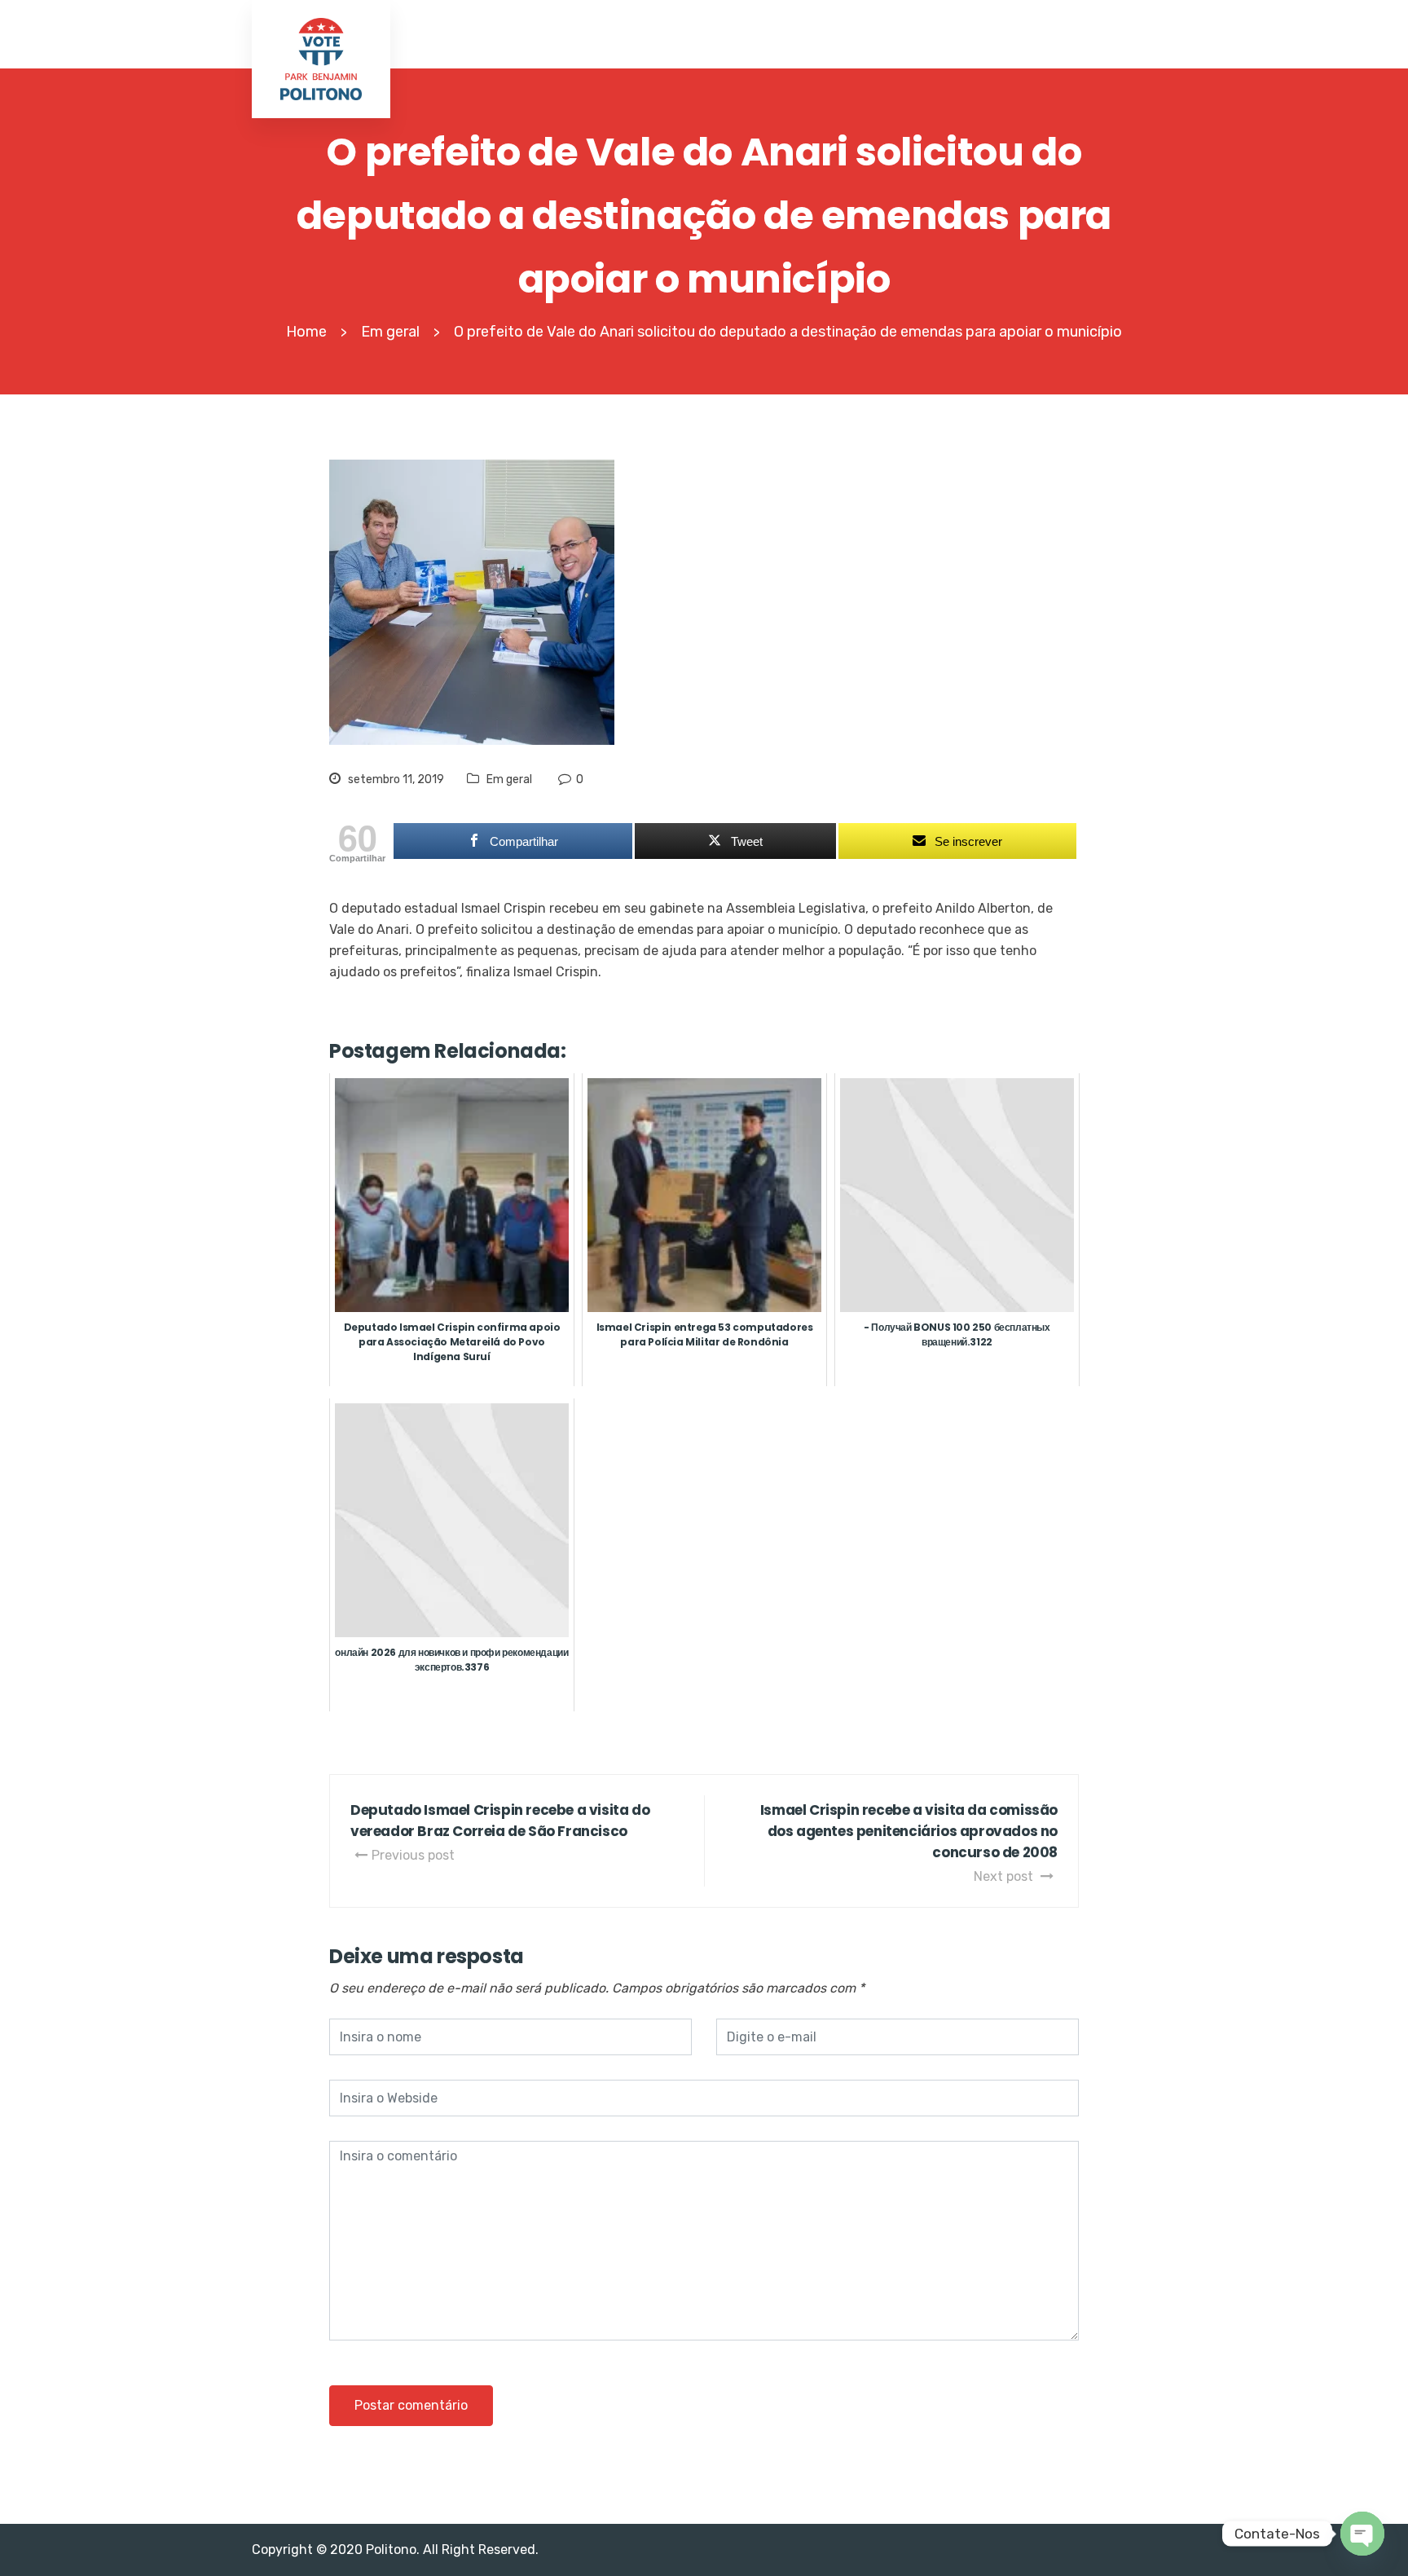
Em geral (509, 779)
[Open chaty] (1362, 2534)
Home (306, 332)
